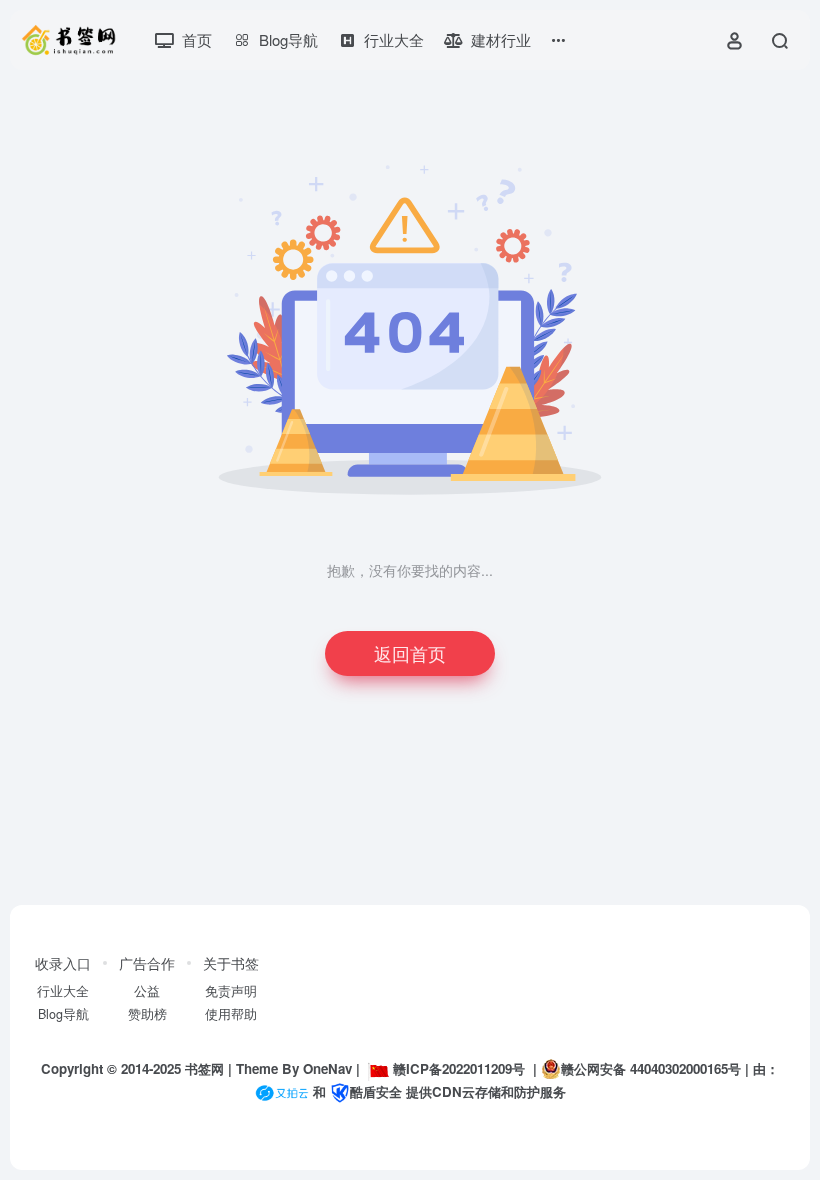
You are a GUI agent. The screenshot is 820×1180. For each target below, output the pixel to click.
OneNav (327, 1068)
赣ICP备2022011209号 (459, 1068)
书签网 (204, 1068)
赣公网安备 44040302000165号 (651, 1068)
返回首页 (410, 653)
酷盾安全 (376, 1091)
